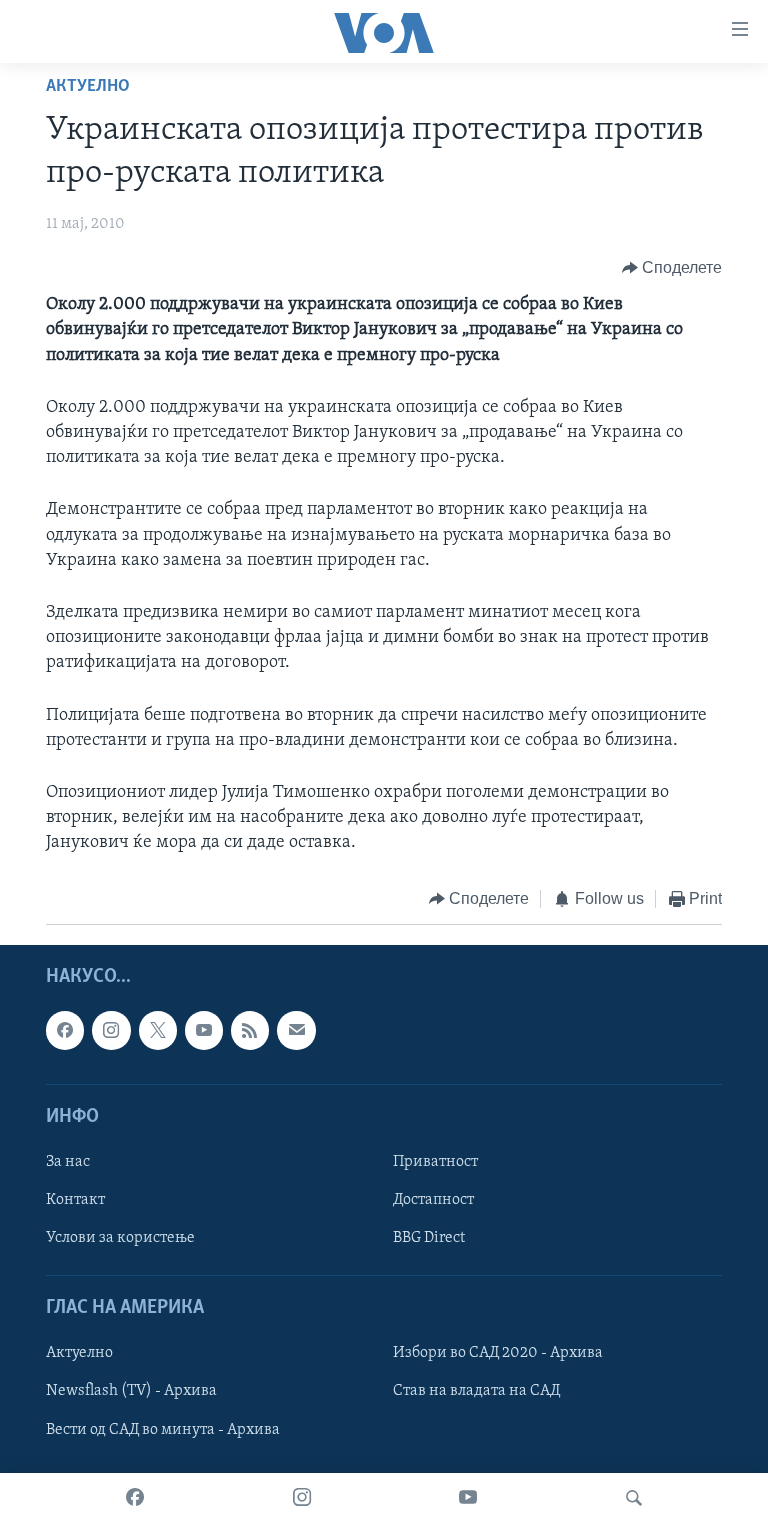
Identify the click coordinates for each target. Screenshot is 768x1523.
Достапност (433, 1200)
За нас (68, 1162)
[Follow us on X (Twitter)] (158, 1030)
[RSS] (250, 1030)
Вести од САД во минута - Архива (163, 1430)
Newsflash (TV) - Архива (131, 1391)
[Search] (634, 1498)
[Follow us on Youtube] (204, 1030)
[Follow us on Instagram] (111, 1030)
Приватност (435, 1162)
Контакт (75, 1200)
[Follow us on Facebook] (65, 1030)
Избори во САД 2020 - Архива (498, 1353)
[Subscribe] (296, 1030)
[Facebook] (135, 1498)
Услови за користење (120, 1238)
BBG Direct (429, 1238)
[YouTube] (468, 1498)
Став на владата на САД (476, 1391)
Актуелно (88, 87)
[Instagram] (302, 1498)
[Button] (672, 268)
